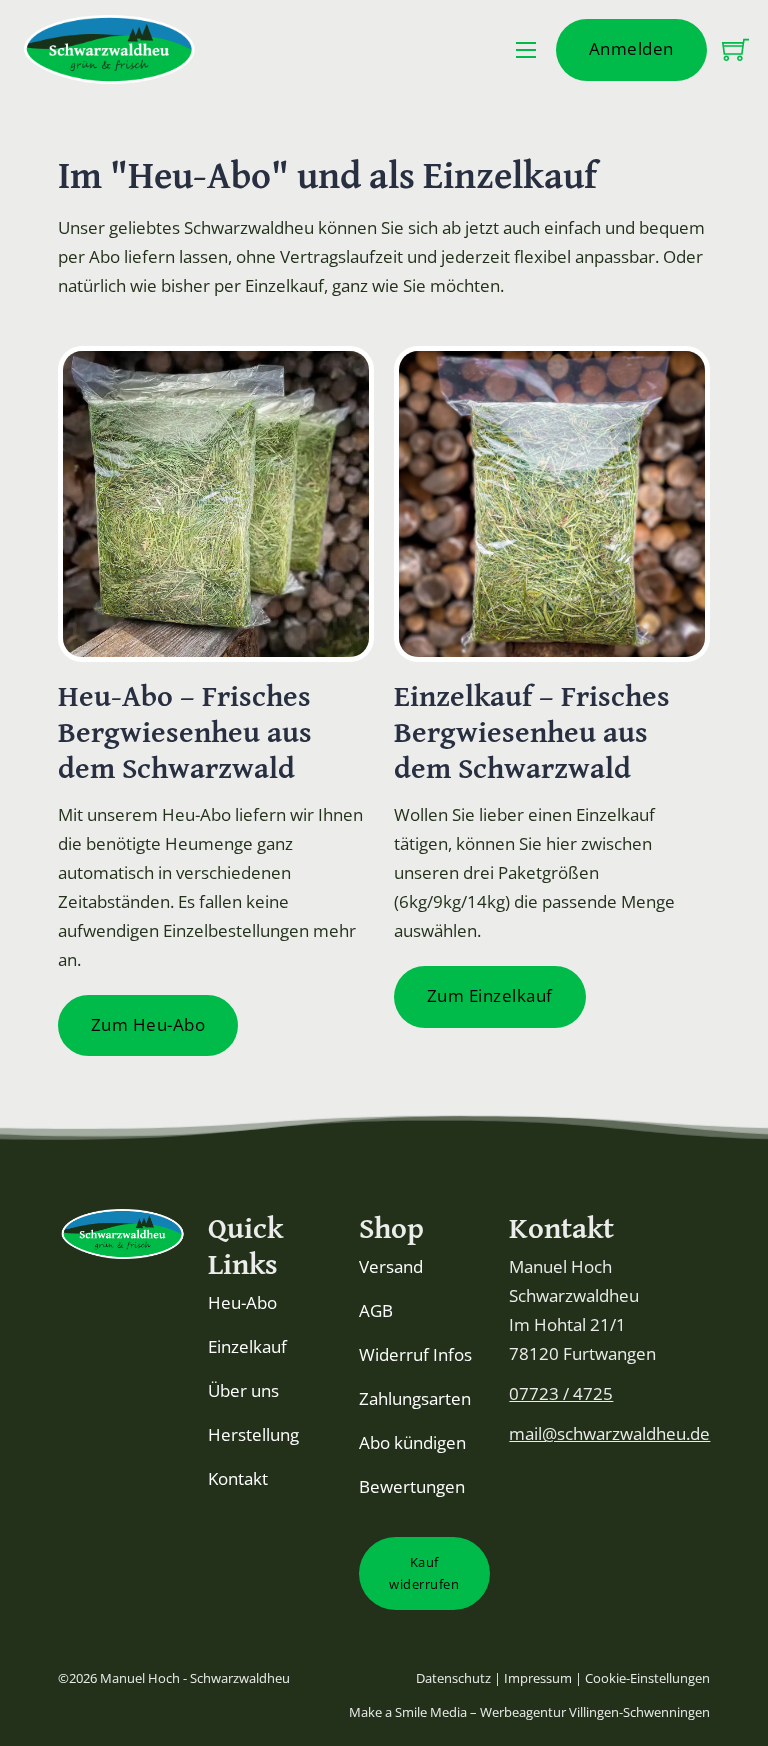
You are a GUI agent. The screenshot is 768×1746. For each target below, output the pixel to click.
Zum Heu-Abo (148, 1024)
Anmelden (631, 48)
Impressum (538, 1678)
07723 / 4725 (561, 1393)
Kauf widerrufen (424, 1573)
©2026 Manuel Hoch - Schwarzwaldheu (174, 1678)
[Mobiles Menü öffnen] (526, 50)
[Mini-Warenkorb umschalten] (735, 49)
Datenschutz (455, 1678)
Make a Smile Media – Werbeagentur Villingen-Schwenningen (529, 1712)
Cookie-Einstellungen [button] (647, 1678)
